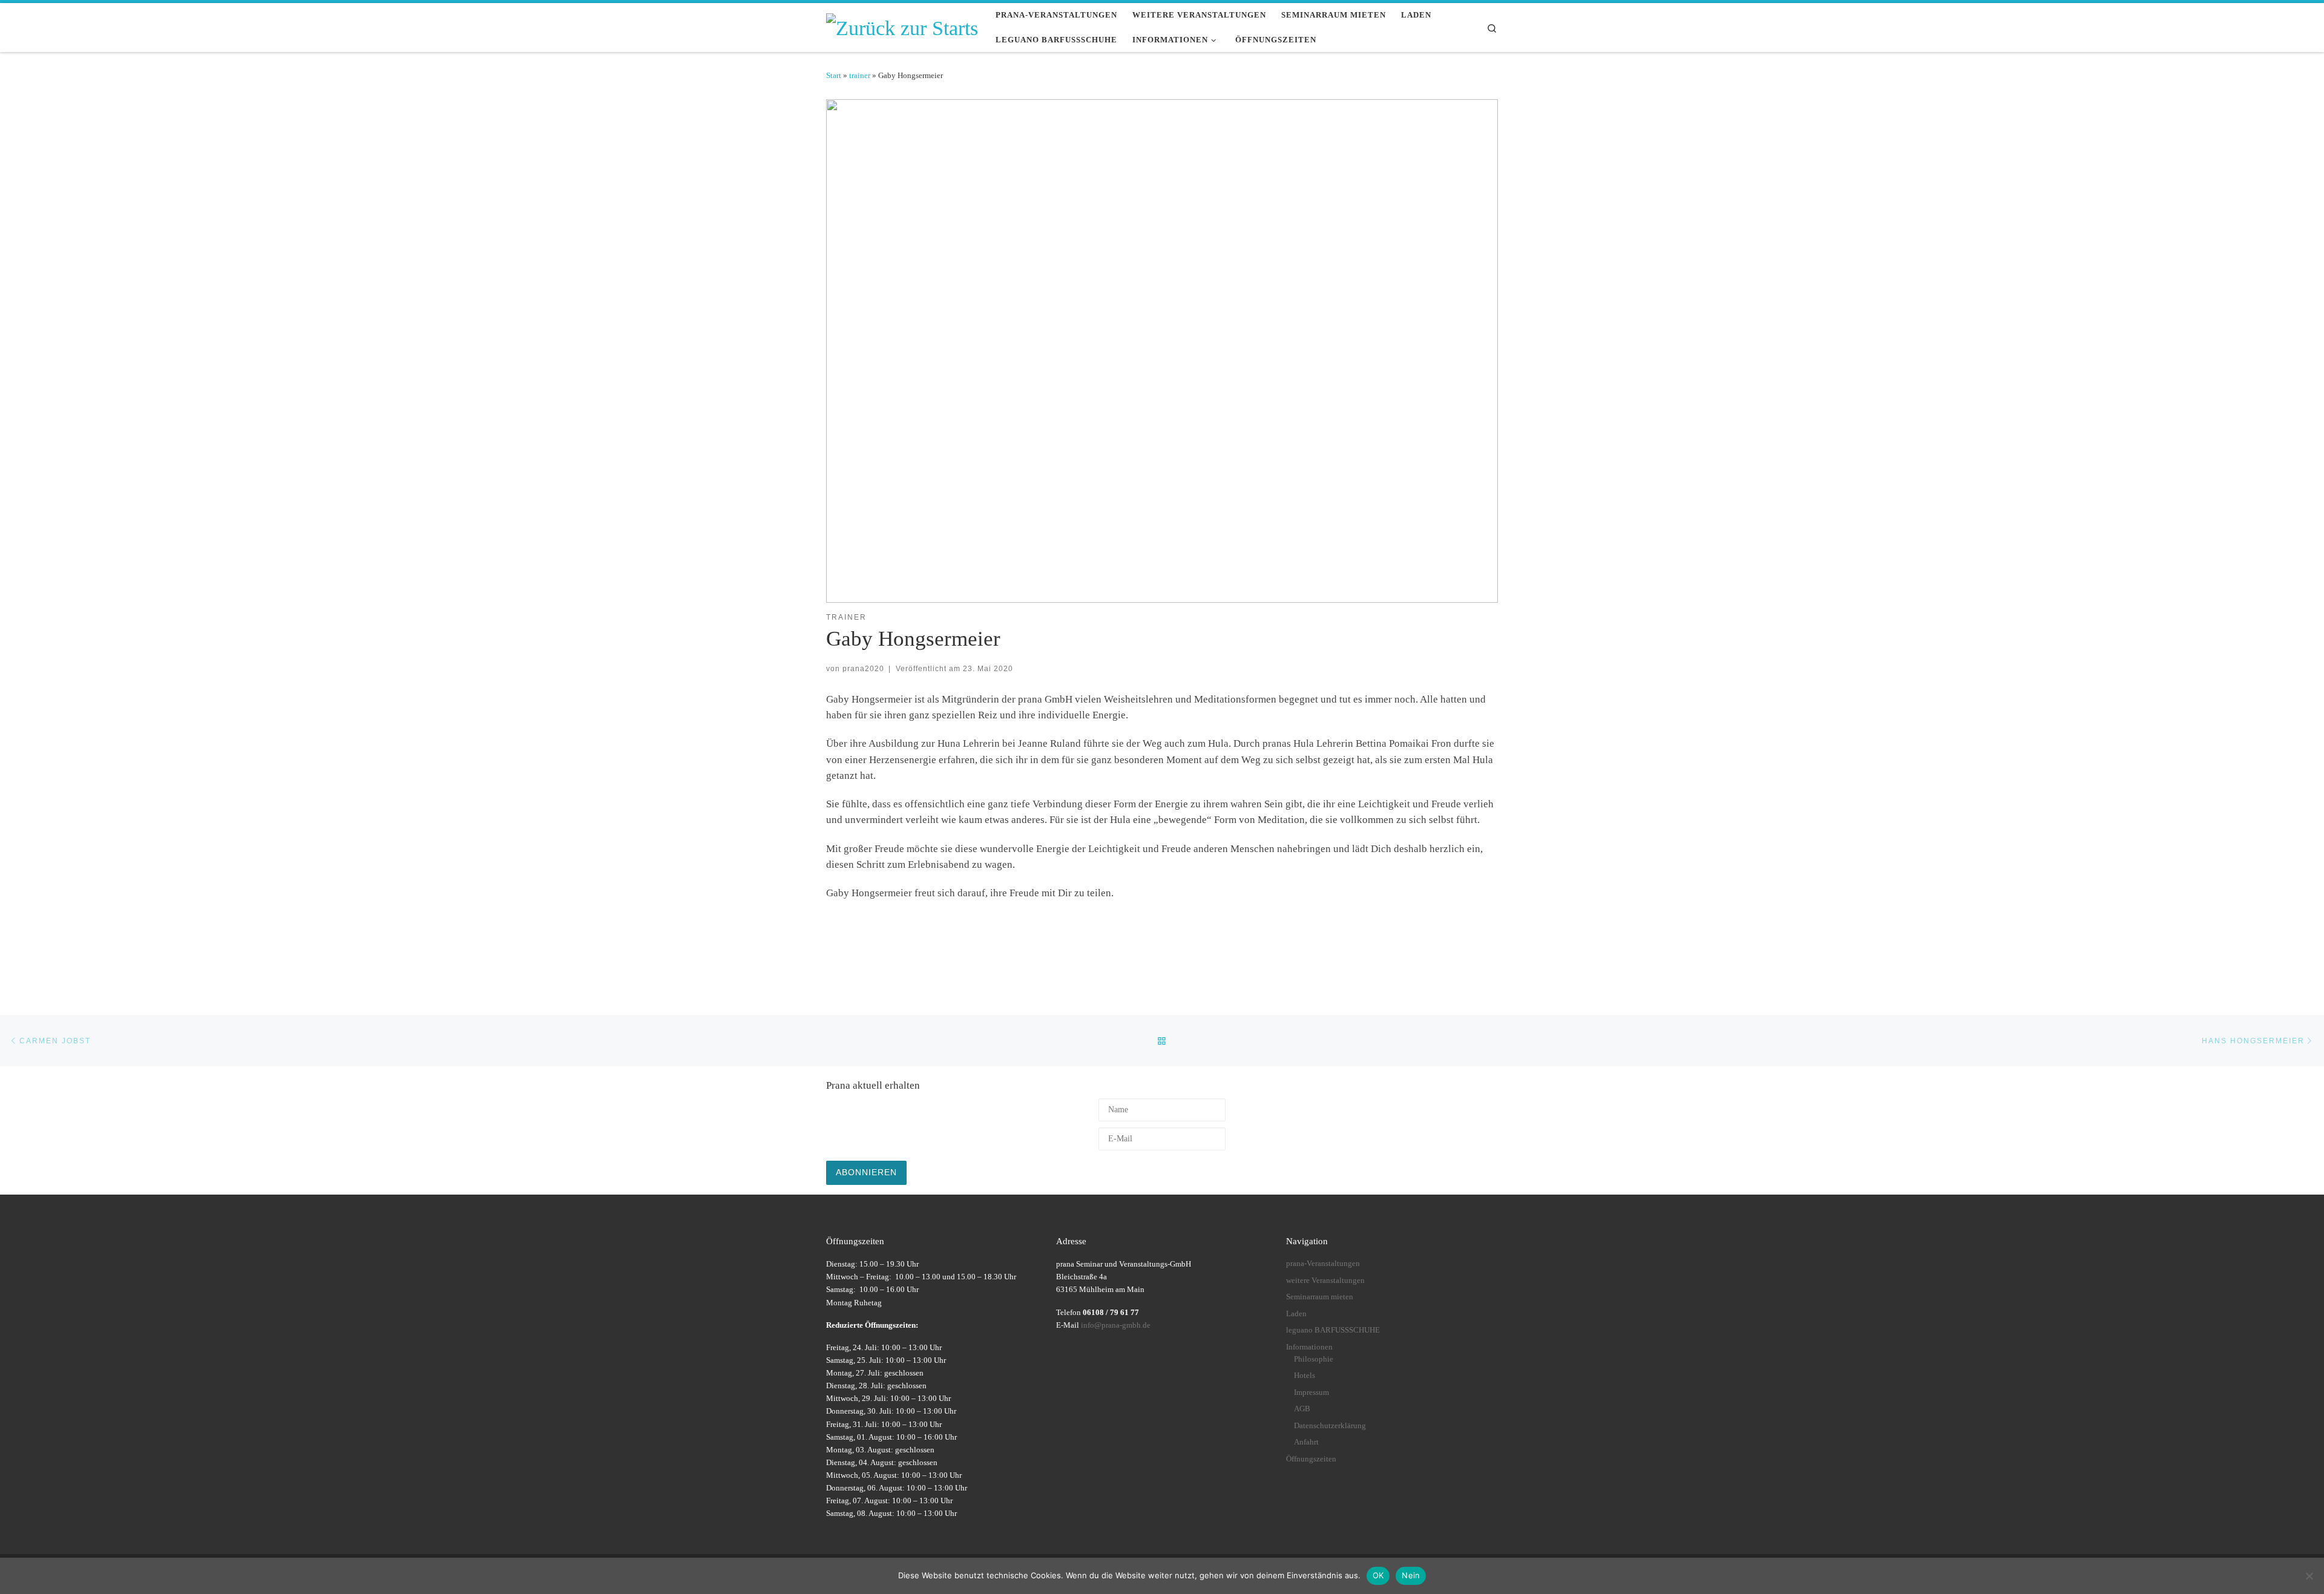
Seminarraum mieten (1320, 1297)
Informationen (1309, 1347)
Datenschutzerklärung (1330, 1426)
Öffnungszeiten (1311, 1459)
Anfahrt (1306, 1442)
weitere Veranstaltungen (1325, 1281)
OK (1378, 1575)
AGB (1302, 1409)
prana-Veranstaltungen (1323, 1264)
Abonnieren (866, 1172)
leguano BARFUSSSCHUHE (1333, 1330)
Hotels (1305, 1376)
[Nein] (2309, 1576)
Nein (1411, 1575)
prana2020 (863, 668)
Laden (1296, 1314)
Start (834, 75)
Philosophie (1314, 1359)
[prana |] (902, 26)
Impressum (1311, 1392)
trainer (860, 75)
